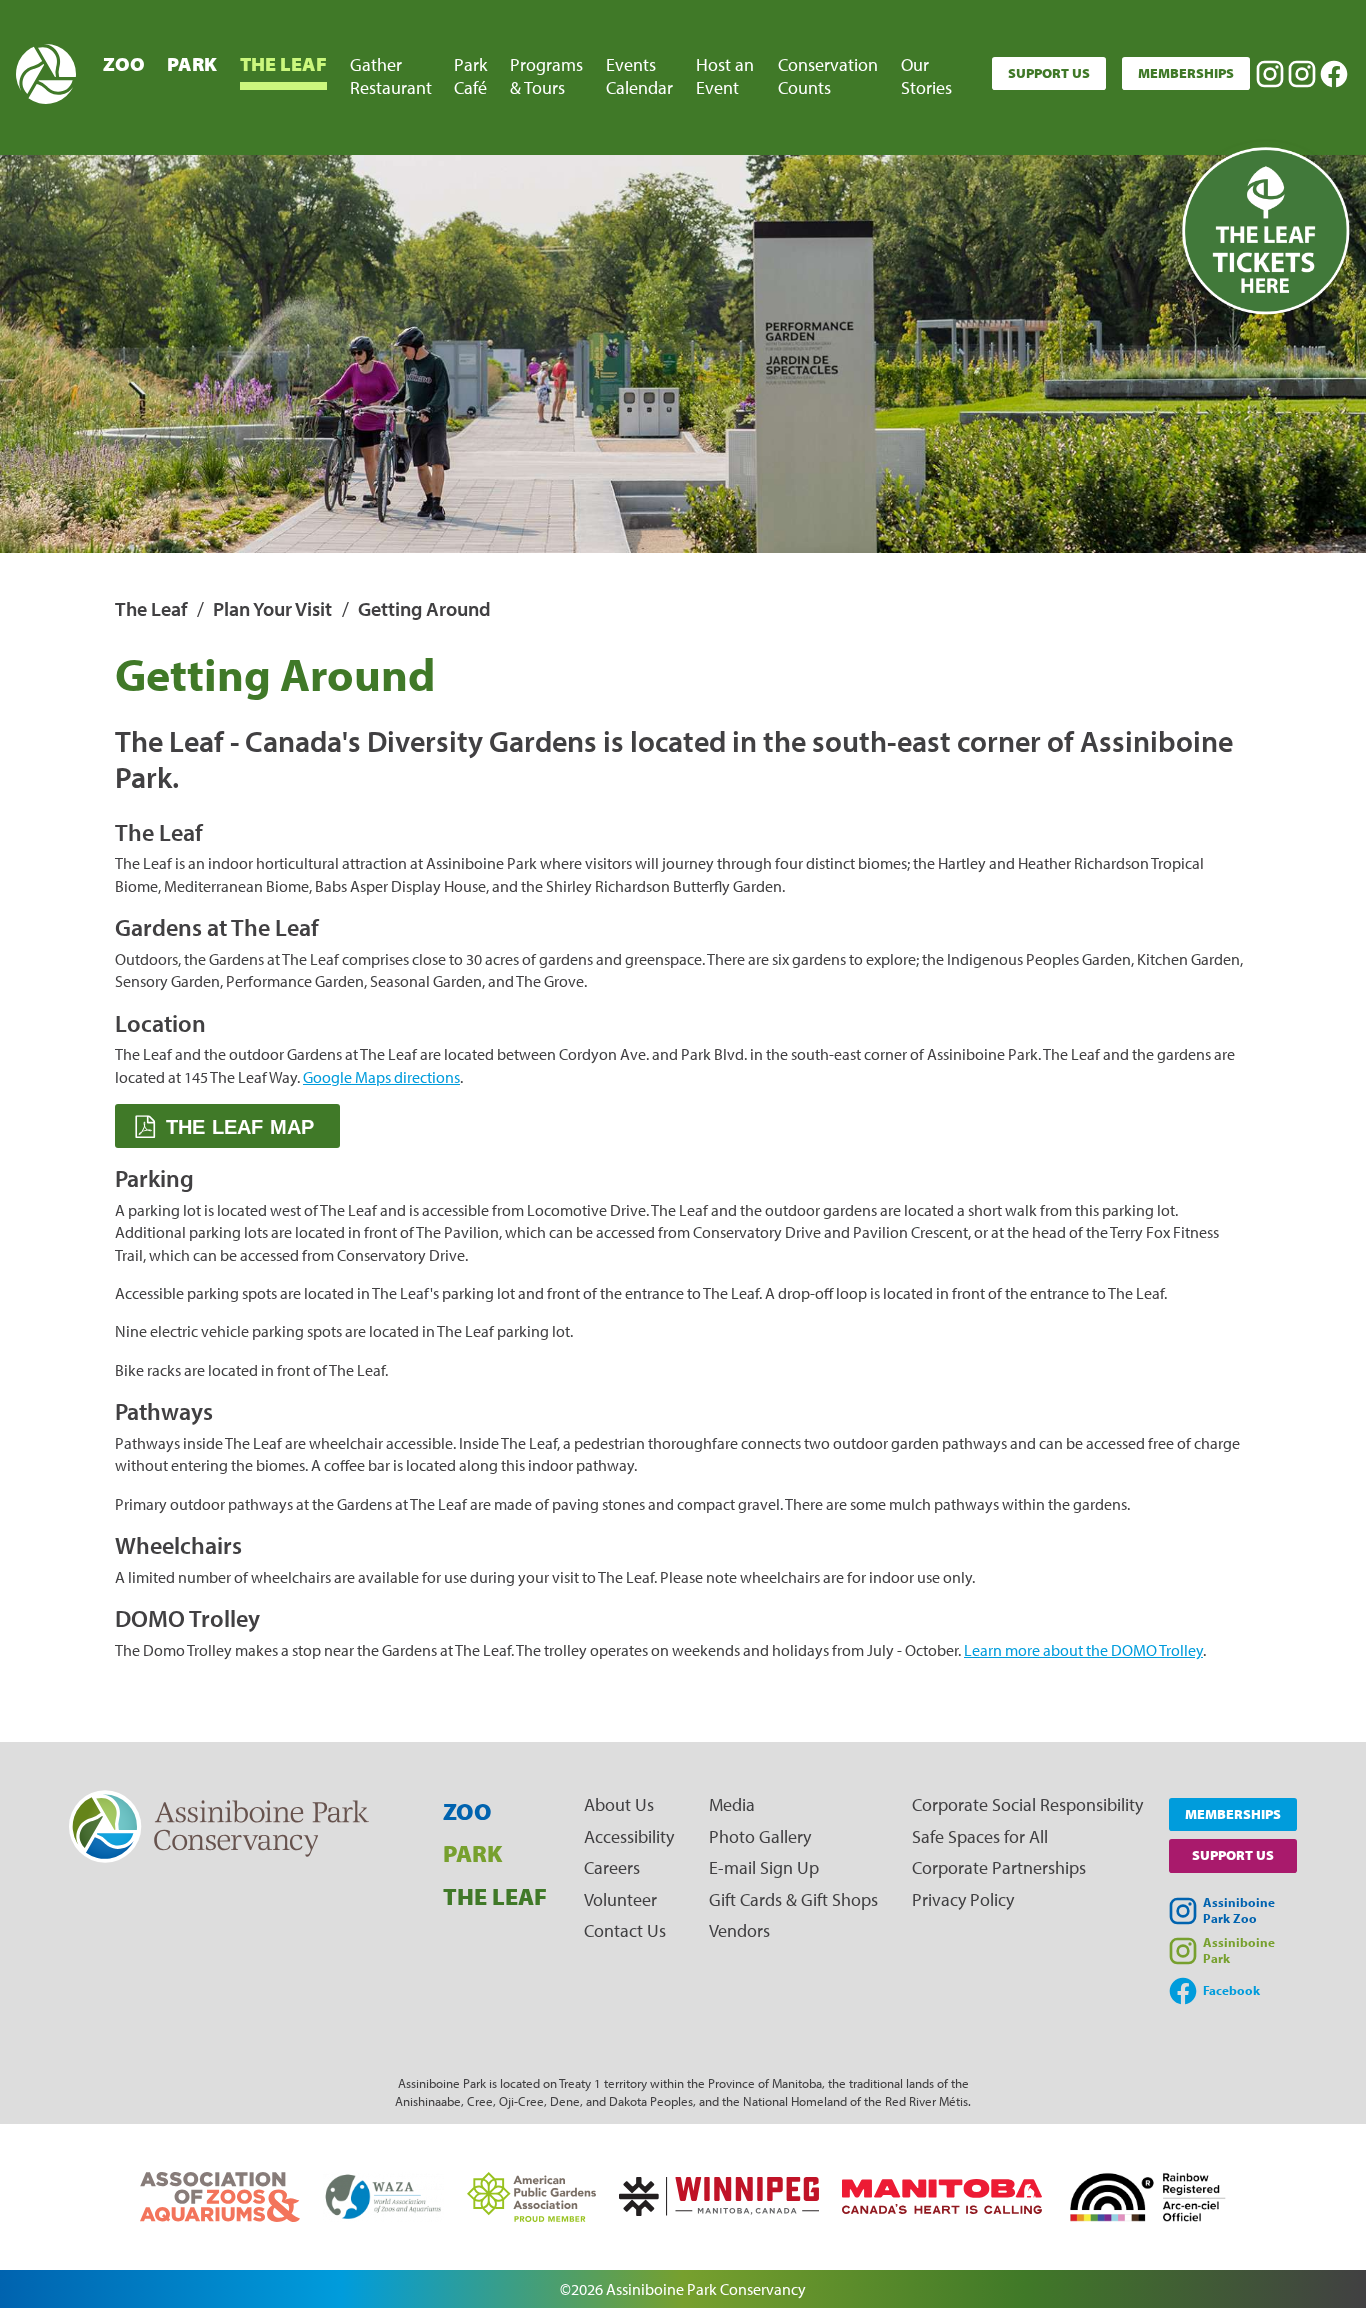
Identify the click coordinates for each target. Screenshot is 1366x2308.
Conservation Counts (828, 76)
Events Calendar (639, 76)
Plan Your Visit (272, 608)
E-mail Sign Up (764, 1867)
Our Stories (926, 76)
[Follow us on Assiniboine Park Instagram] (1302, 74)
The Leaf (283, 63)
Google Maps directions (381, 1077)
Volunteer (620, 1899)
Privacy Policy (963, 1899)
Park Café (470, 76)
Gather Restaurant (391, 76)
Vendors (739, 1930)
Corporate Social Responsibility (1027, 1804)
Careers (612, 1867)
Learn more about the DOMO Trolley (1083, 1650)
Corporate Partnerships (999, 1867)
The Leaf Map (240, 1127)
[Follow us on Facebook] (1334, 74)
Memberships (1186, 73)
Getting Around (424, 608)
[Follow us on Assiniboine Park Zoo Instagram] (1270, 74)
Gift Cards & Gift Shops (793, 1899)
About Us (619, 1804)
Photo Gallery (760, 1836)
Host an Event (725, 76)
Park (192, 63)
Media (732, 1804)
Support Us (1049, 73)
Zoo (124, 63)
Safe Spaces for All (980, 1836)
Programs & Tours (546, 76)
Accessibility (629, 1836)
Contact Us (625, 1930)
